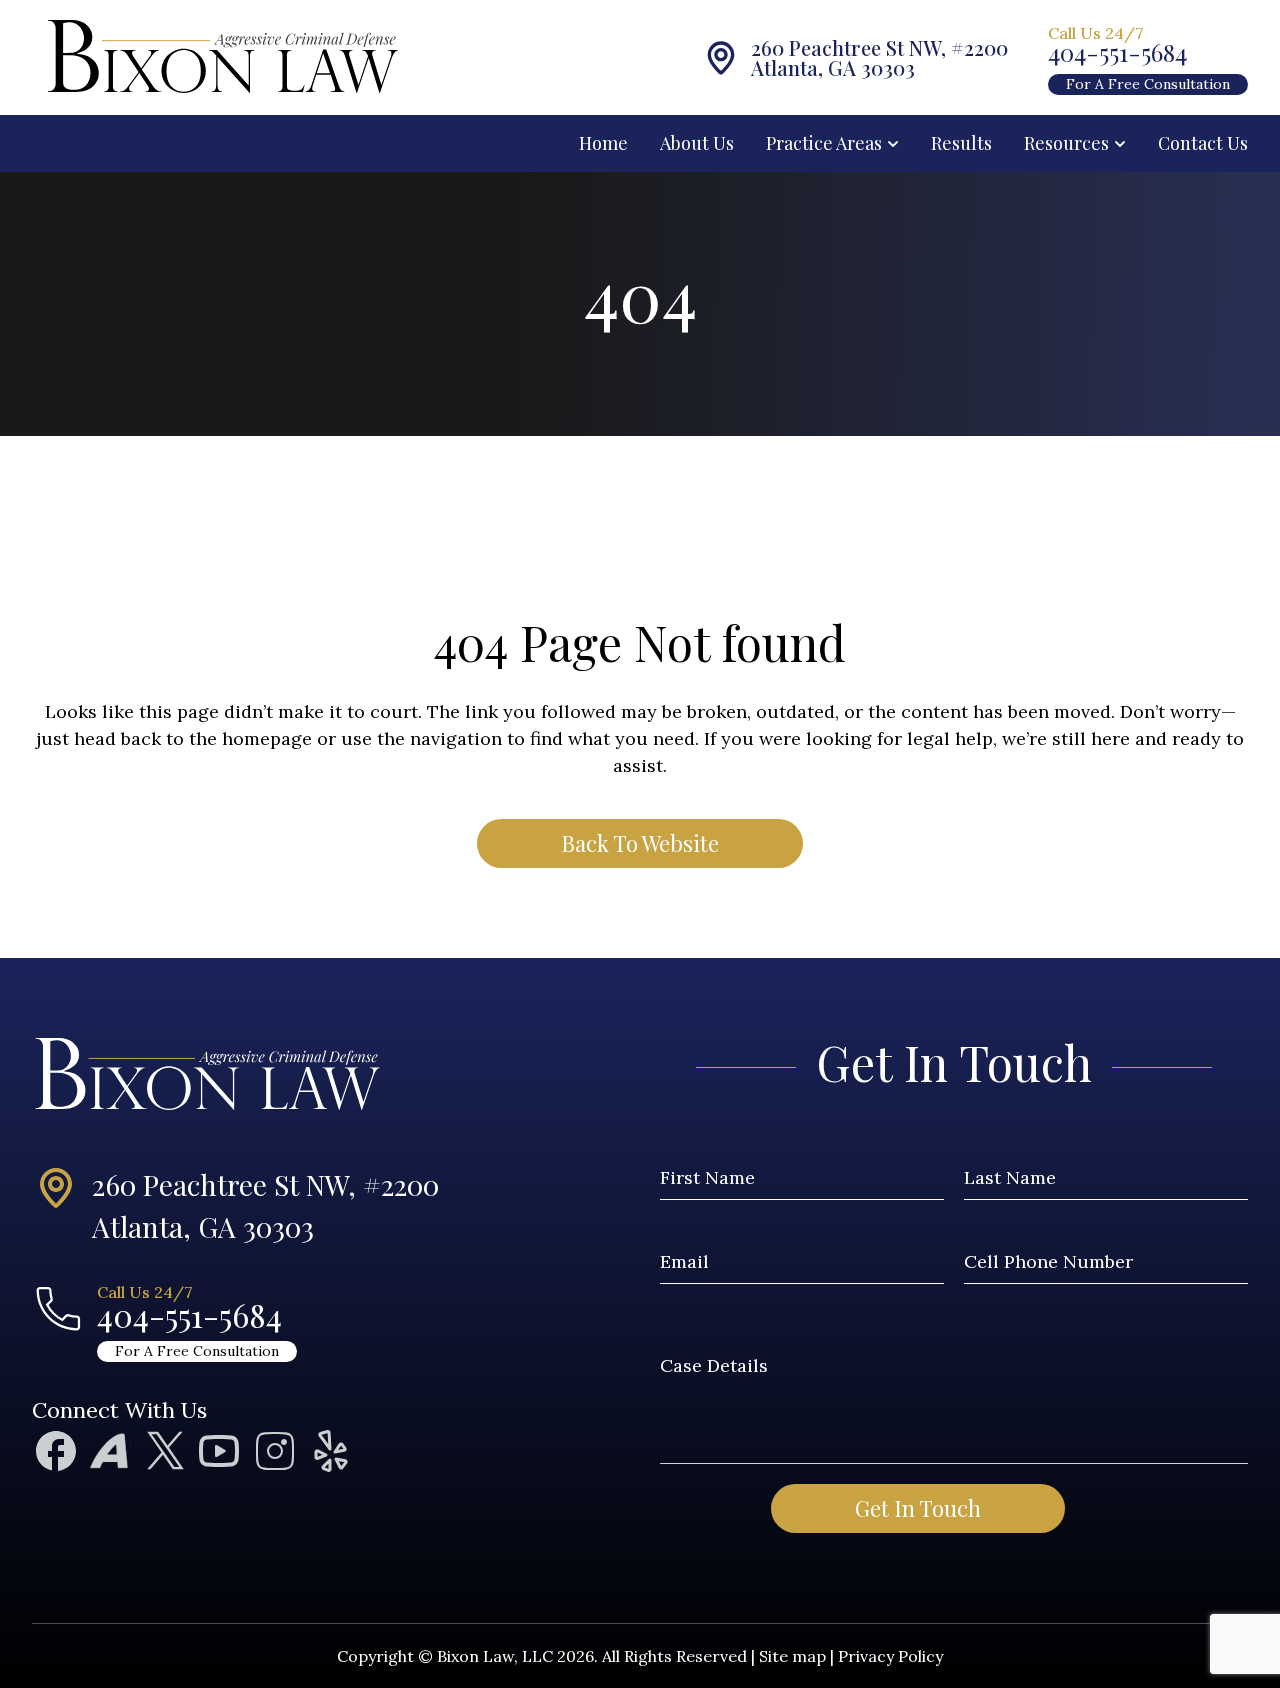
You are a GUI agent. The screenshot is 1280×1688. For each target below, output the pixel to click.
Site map (792, 1656)
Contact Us (1203, 143)
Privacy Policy (890, 1656)
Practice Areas (824, 143)
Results (961, 143)
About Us (697, 143)
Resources (1066, 143)
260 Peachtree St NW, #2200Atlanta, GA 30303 (265, 1205)
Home (603, 143)
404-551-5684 (1117, 52)
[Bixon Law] (122, 57)
